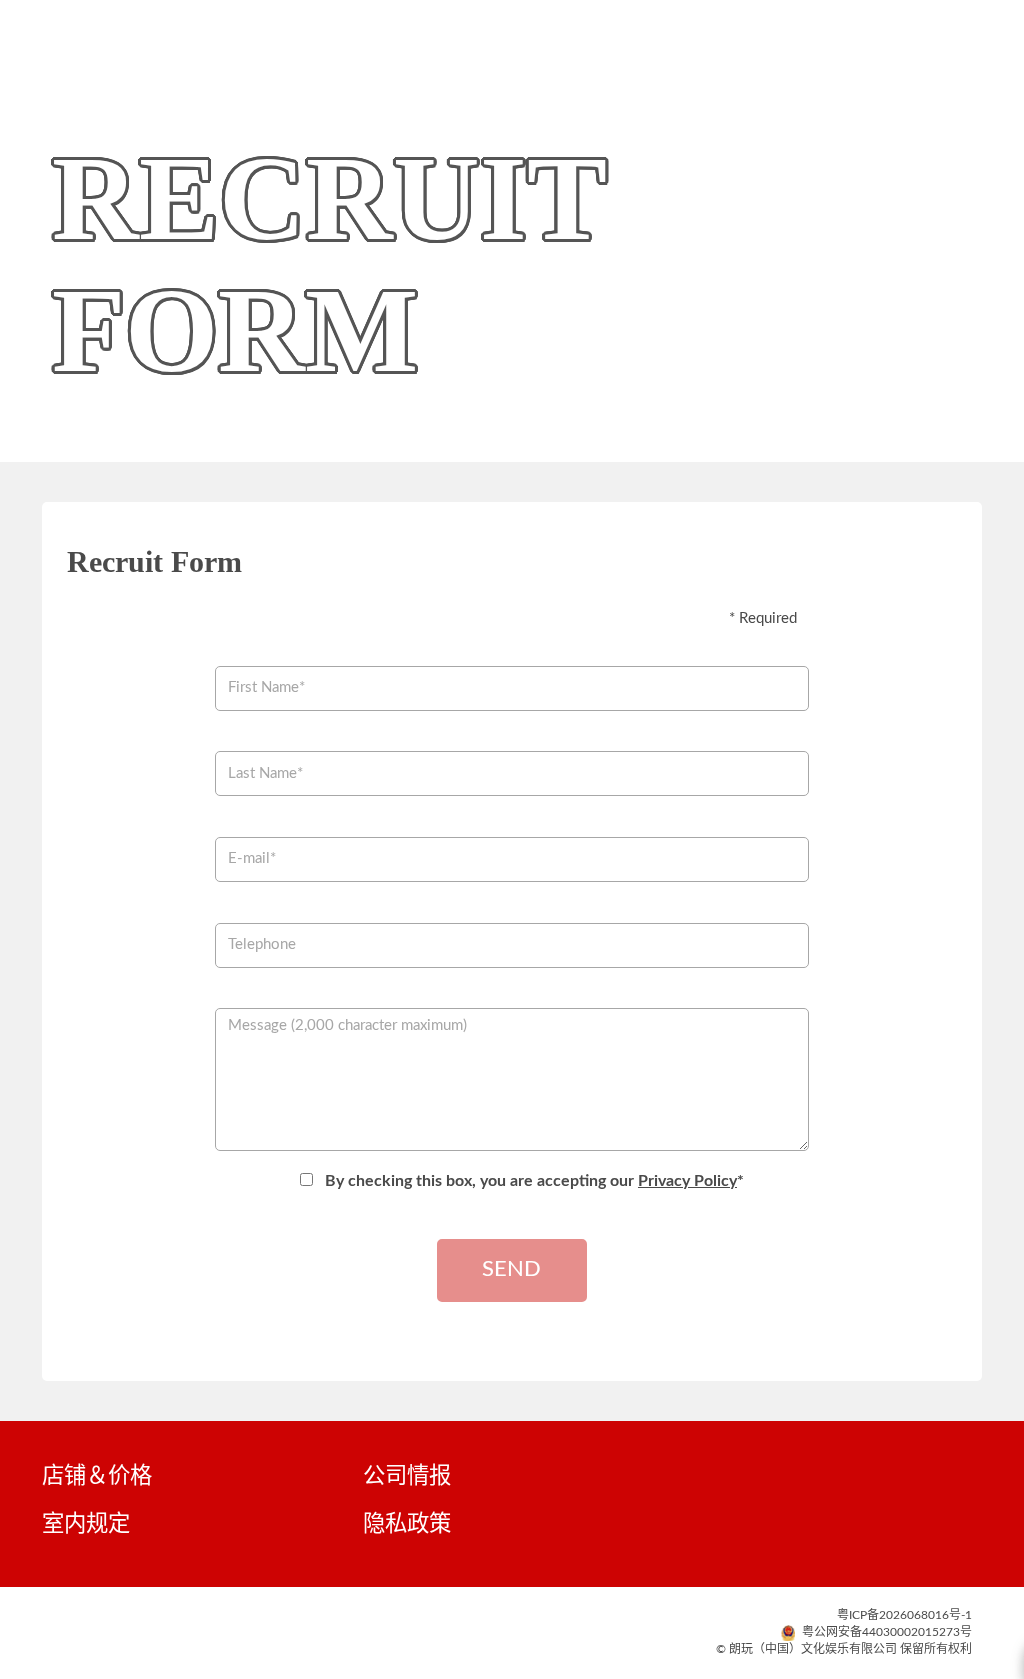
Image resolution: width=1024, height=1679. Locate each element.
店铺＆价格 (97, 1476)
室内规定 (86, 1524)
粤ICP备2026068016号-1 (904, 1615)
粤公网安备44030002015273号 (885, 1632)
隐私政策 (407, 1524)
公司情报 (407, 1476)
